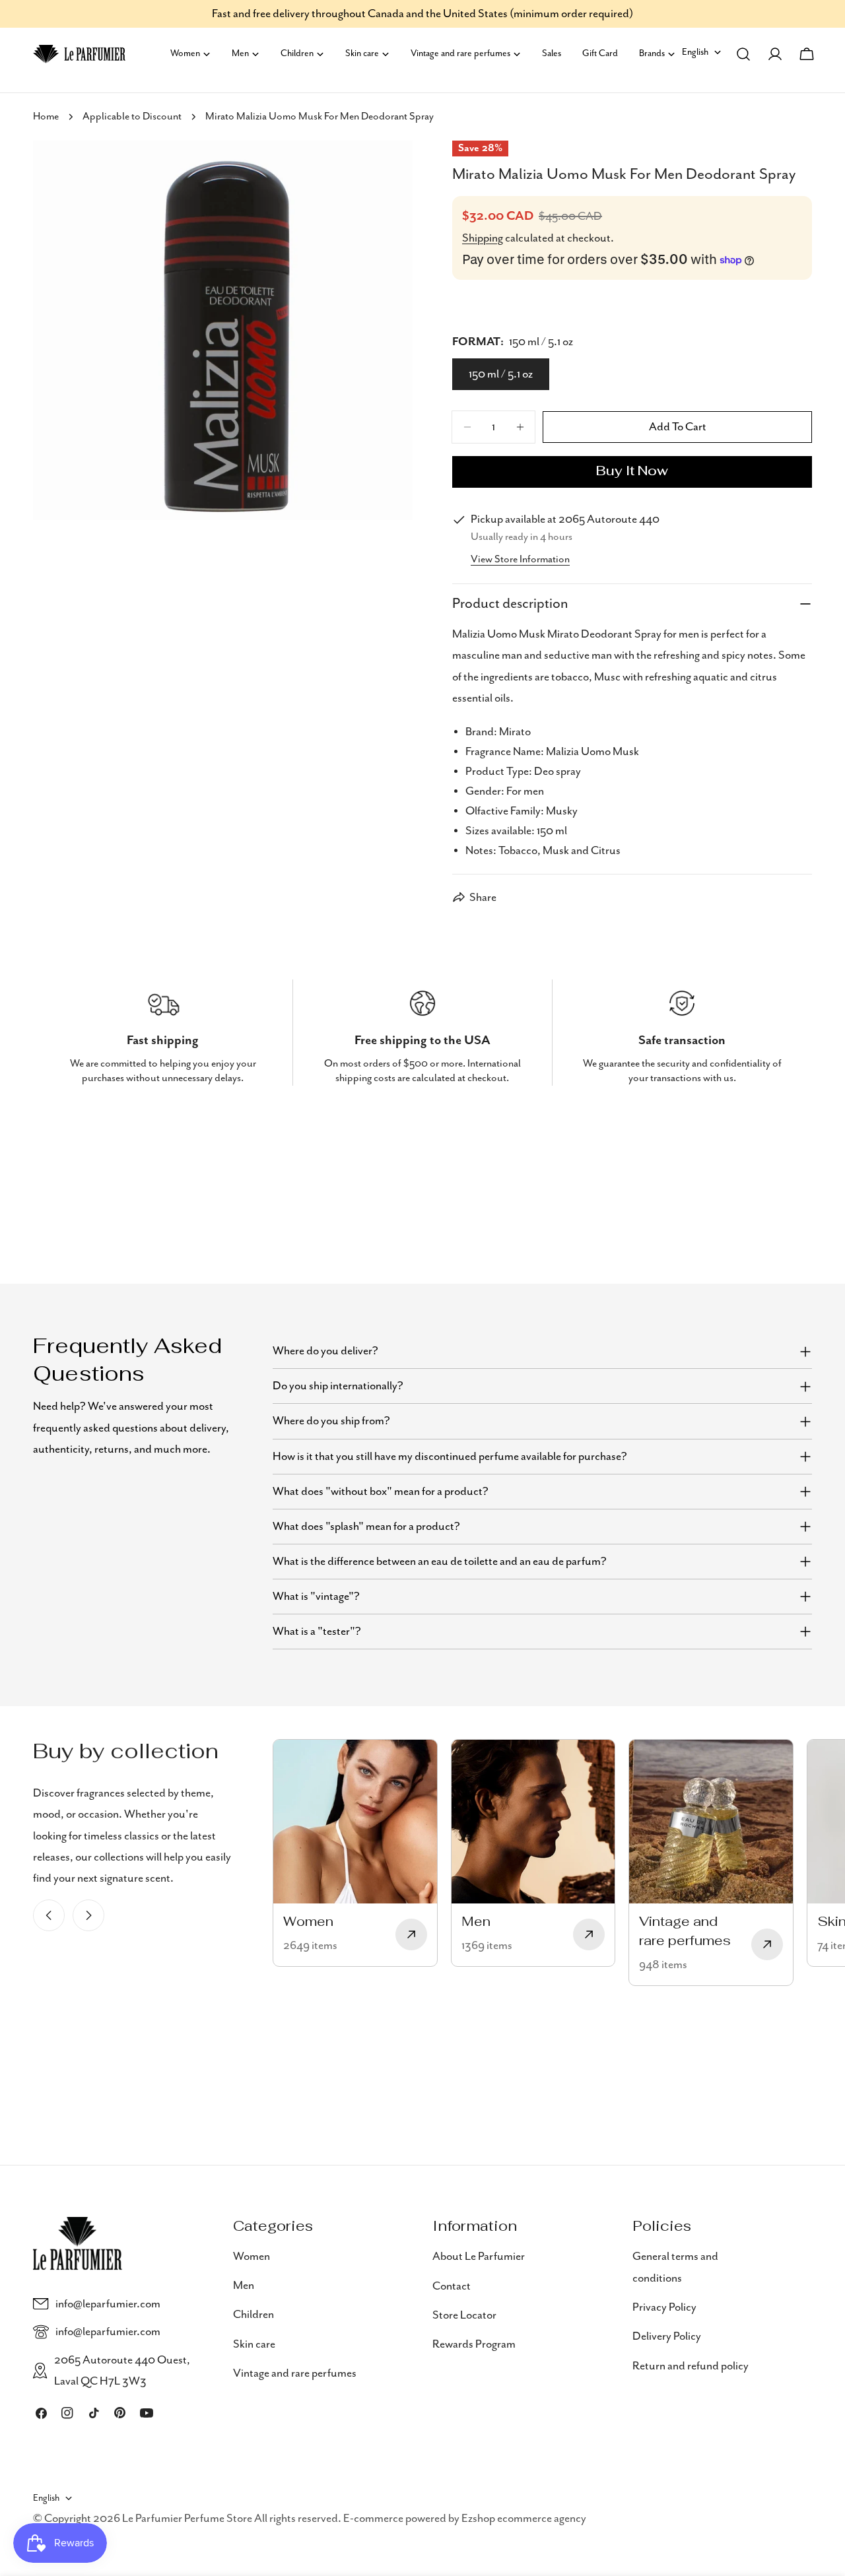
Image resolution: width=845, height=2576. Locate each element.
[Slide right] (88, 1915)
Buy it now (632, 472)
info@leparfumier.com (108, 2304)
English (695, 52)
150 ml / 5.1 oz (501, 374)
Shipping (483, 238)
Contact (452, 2286)
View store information (520, 560)
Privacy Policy (664, 2307)
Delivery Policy (667, 2336)
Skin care (254, 2344)
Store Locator (464, 2315)
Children (253, 2315)
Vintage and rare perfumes (295, 2373)
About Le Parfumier (479, 2257)
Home (46, 117)
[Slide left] (49, 1915)
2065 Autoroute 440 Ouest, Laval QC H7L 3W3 (122, 2371)
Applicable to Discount (132, 117)
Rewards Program (474, 2344)
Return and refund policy (691, 2365)
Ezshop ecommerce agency (524, 2519)
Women (252, 2257)
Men (244, 2286)
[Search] (743, 54)
